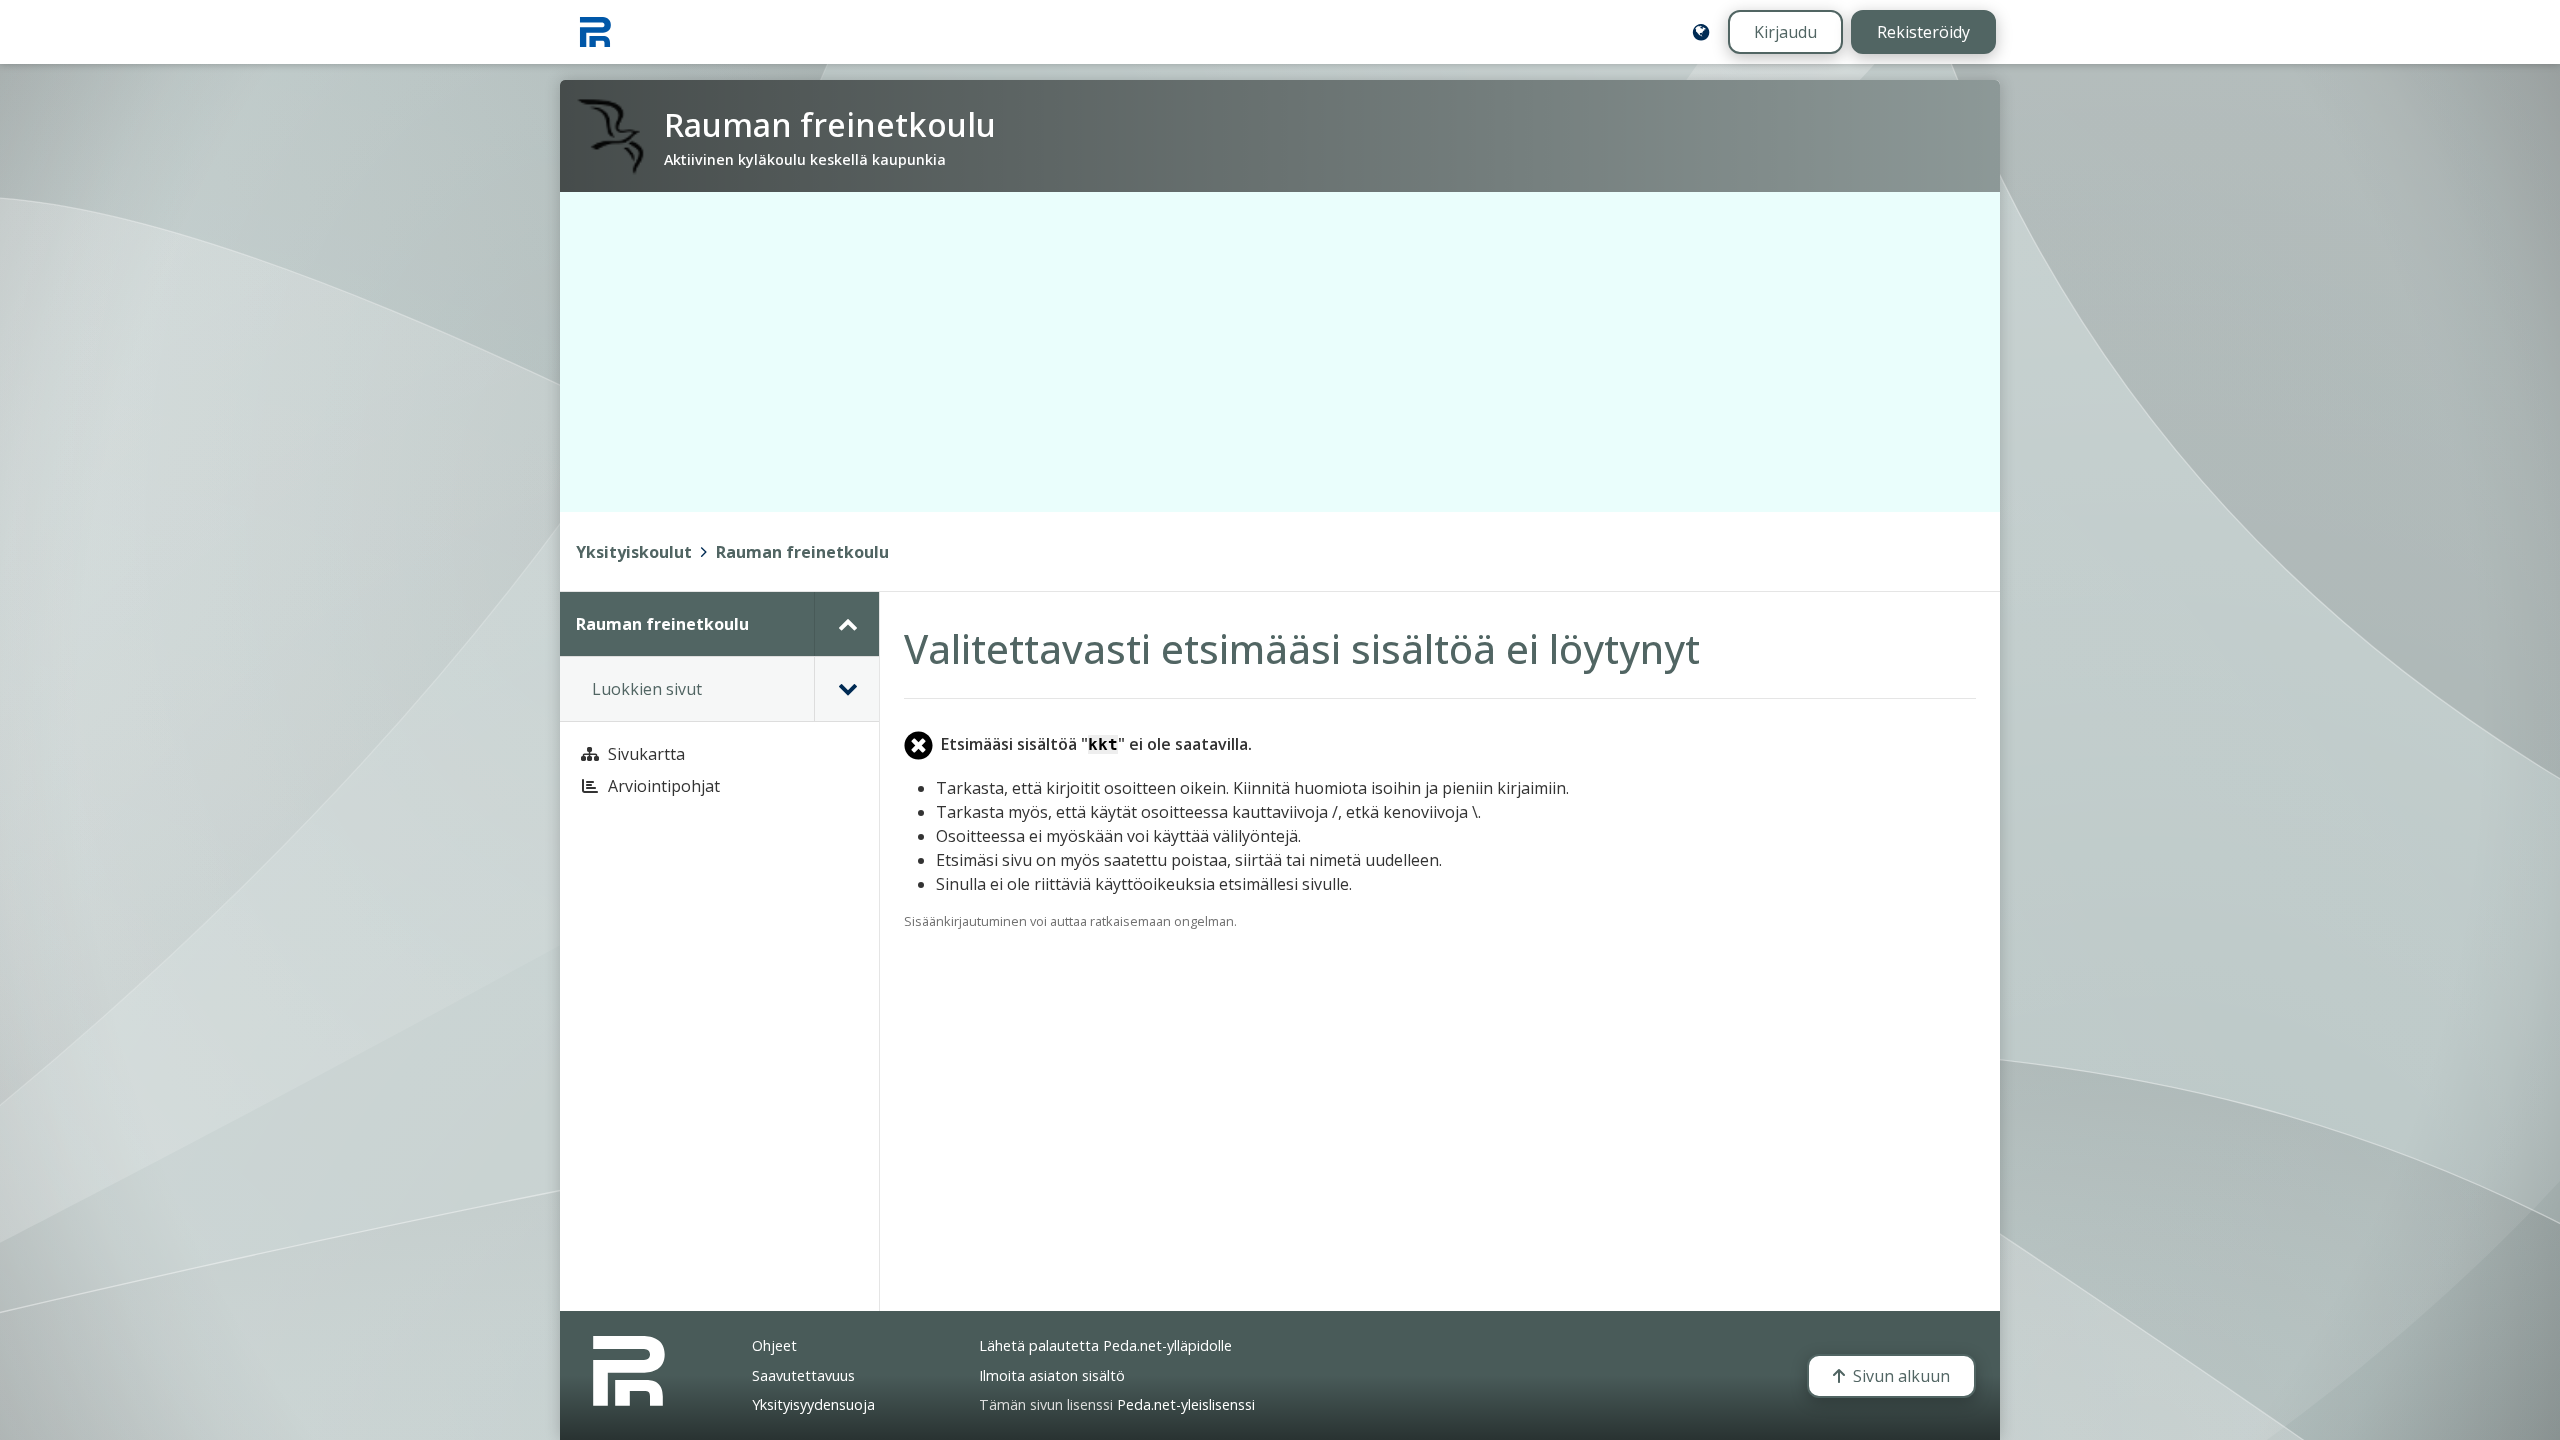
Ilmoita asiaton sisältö (1052, 1375)
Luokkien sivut (647, 689)
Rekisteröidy (1923, 32)
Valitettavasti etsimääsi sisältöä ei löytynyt (1302, 648)
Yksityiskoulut (634, 552)
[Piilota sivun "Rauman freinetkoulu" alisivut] (846, 624)
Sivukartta (646, 754)
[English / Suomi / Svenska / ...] (1701, 32)
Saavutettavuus (803, 1375)
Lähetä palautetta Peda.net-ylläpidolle (1105, 1345)
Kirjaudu (1785, 32)
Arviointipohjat (664, 786)
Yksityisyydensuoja (813, 1404)
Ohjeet (774, 1345)
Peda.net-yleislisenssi (1186, 1404)
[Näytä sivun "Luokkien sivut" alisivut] (846, 689)
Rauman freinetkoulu (802, 552)
